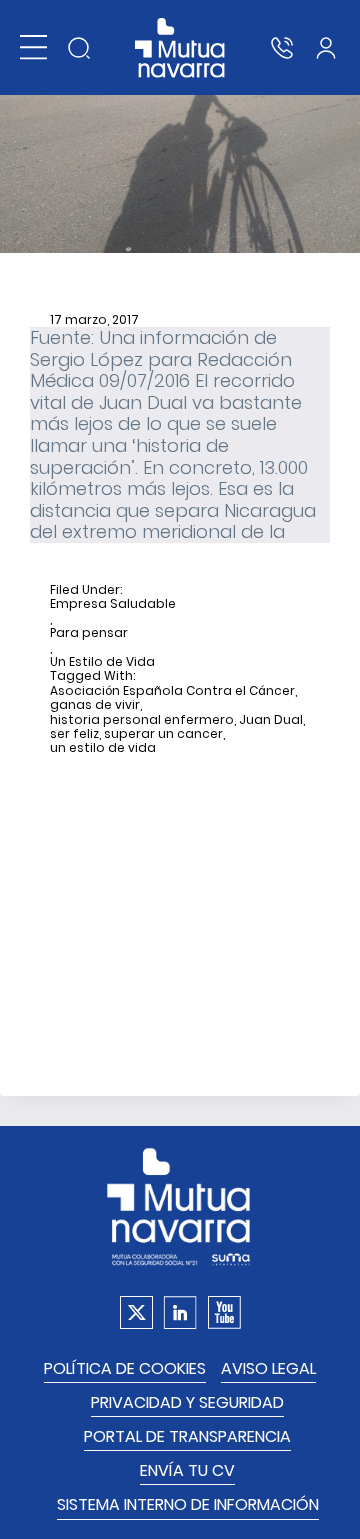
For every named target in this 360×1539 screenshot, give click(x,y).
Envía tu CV (187, 1470)
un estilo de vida (103, 748)
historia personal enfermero (142, 720)
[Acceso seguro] (326, 48)
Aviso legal (268, 1368)
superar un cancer (163, 734)
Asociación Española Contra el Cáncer (172, 691)
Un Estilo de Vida (102, 662)
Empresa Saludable (113, 604)
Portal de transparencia (187, 1436)
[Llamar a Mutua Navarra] (282, 48)
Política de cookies (125, 1368)
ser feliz (74, 734)
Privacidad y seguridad (187, 1402)
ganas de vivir (95, 705)
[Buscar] (79, 48)
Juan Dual (271, 720)
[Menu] (33, 47)
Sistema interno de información (188, 1504)
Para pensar (89, 633)
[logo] (180, 48)
